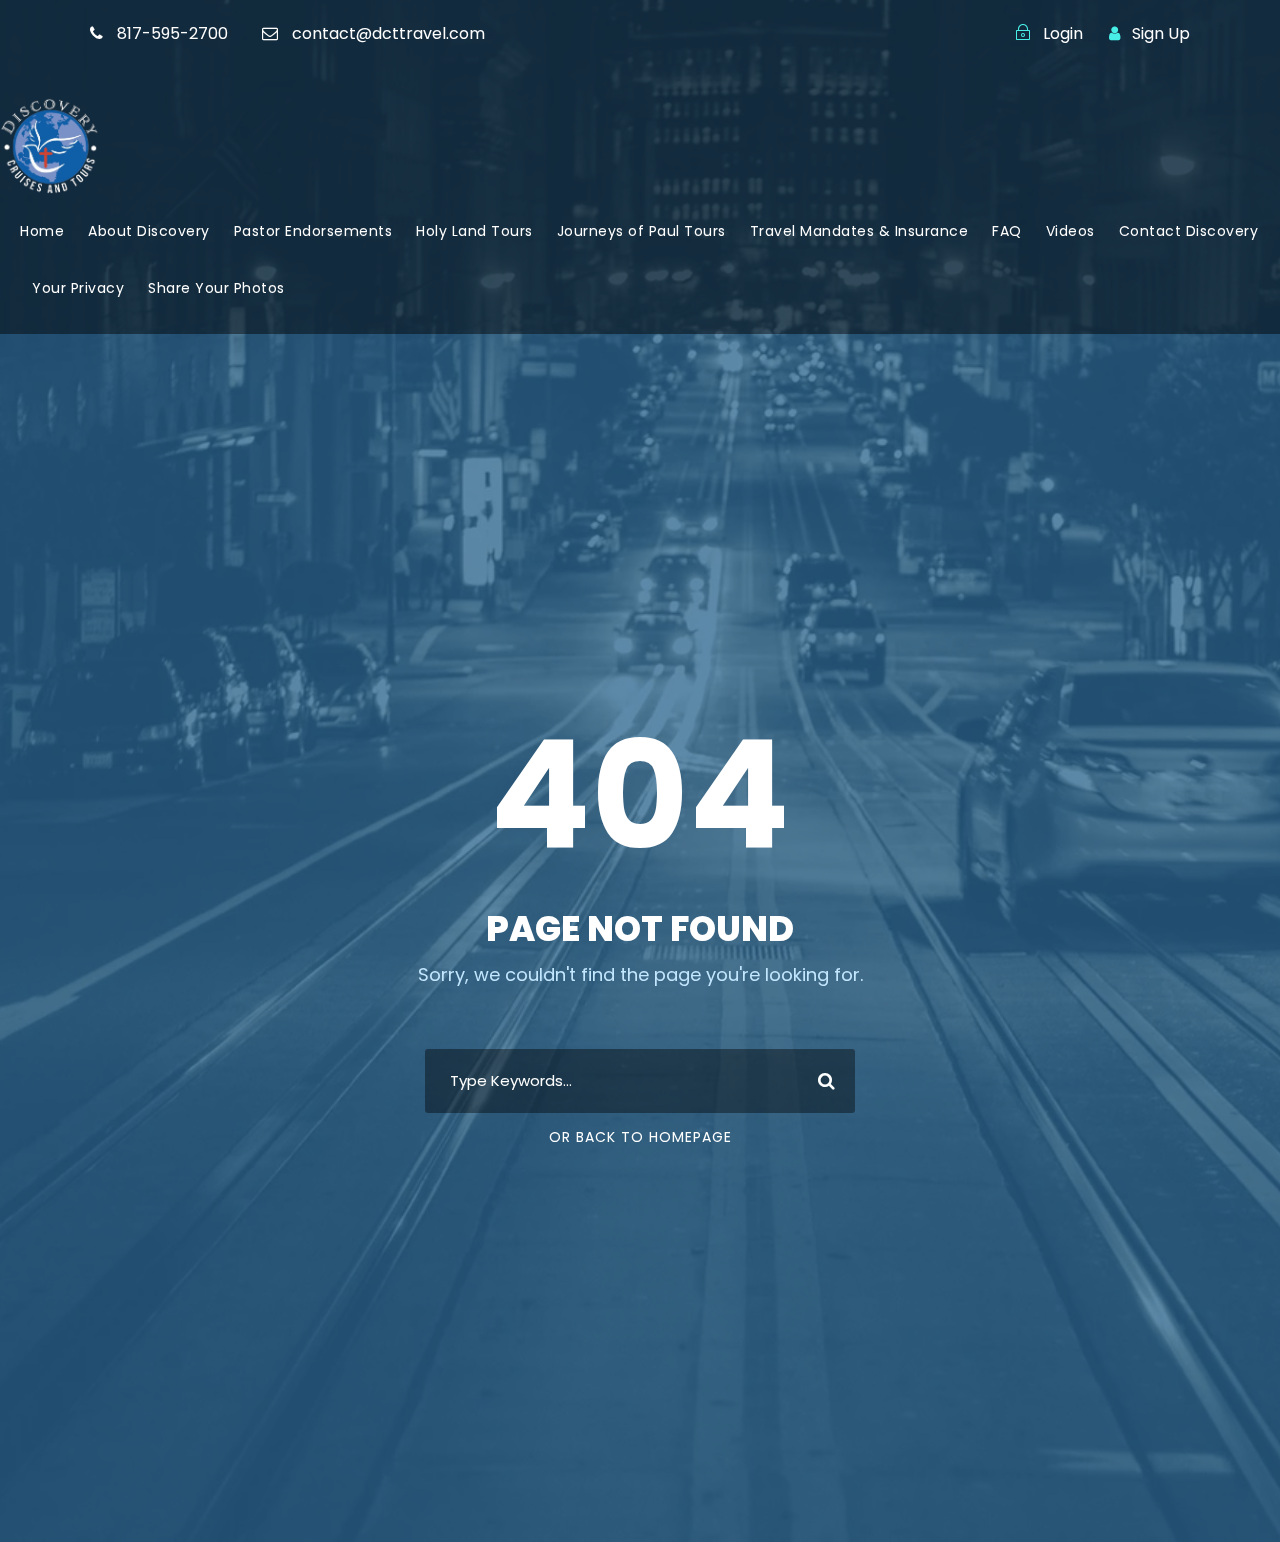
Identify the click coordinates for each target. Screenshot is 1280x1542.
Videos (1070, 231)
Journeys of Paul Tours (641, 231)
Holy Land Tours (474, 231)
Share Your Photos (216, 288)
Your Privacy (78, 288)
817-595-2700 (172, 33)
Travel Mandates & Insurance (859, 231)
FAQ (1007, 231)
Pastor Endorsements (313, 231)
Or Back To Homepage (640, 1137)
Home (42, 231)
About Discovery (149, 231)
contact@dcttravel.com (388, 33)
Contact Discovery (1189, 231)
